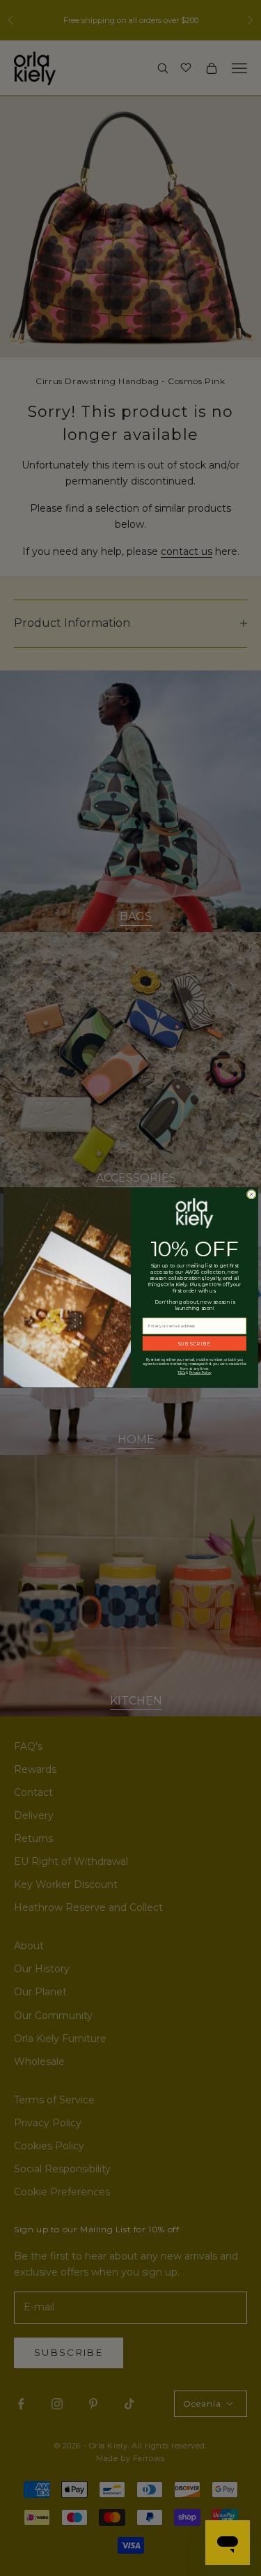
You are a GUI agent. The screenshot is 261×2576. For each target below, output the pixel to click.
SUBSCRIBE (194, 1343)
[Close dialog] (251, 1195)
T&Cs (181, 1373)
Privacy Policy (200, 1373)
